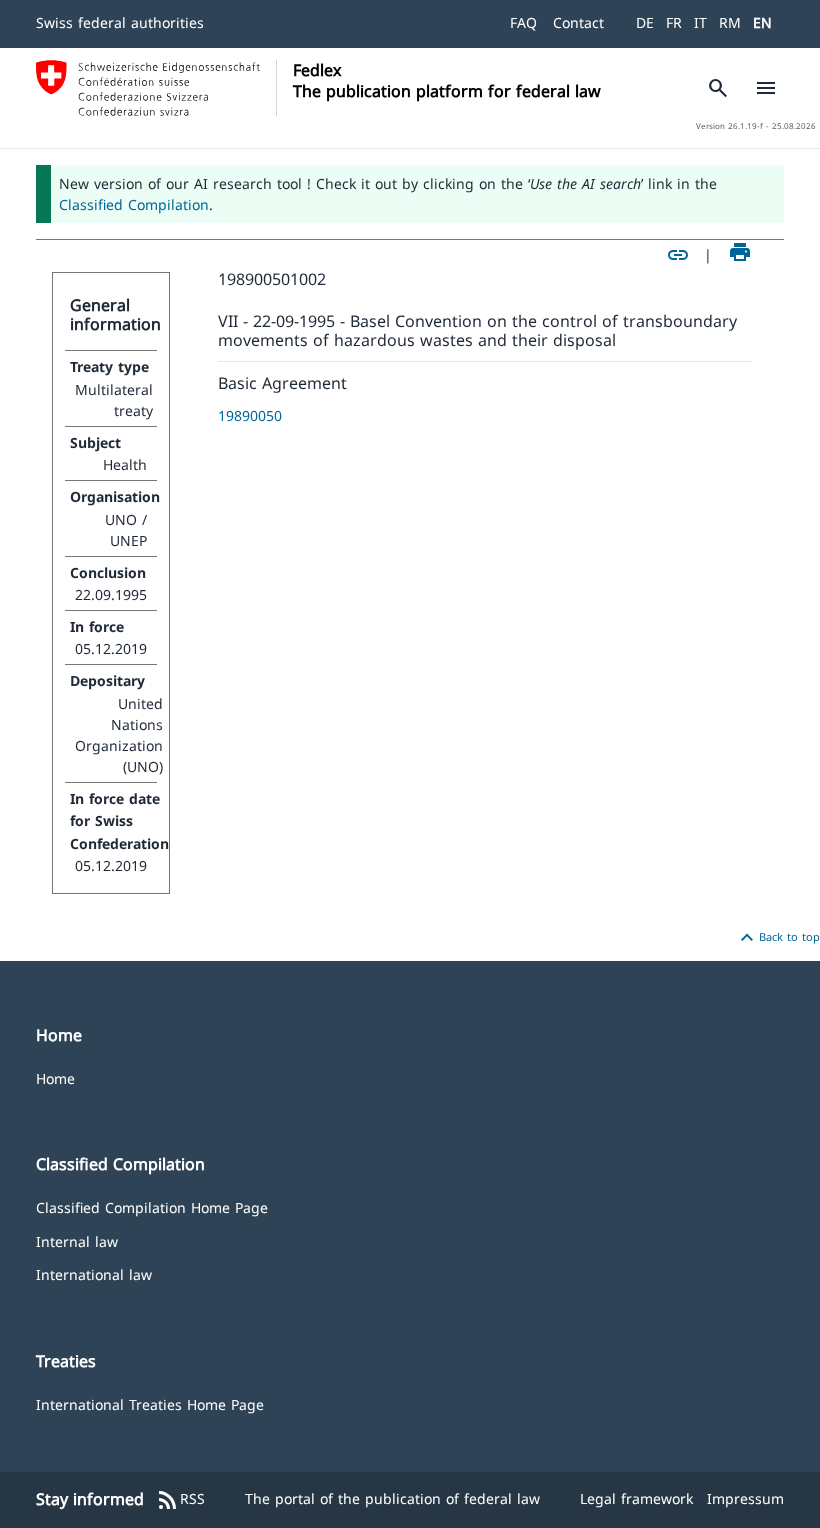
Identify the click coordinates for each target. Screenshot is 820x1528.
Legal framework (636, 1498)
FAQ (523, 22)
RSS (180, 1500)
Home (55, 1077)
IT (700, 22)
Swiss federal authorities (120, 22)
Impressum (745, 1498)
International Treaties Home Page (150, 1403)
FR (674, 22)
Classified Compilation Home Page (152, 1206)
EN (762, 22)
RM (730, 22)
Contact (578, 22)
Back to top (777, 938)
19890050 (250, 415)
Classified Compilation (134, 204)
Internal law (77, 1240)
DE (645, 22)
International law (94, 1273)
